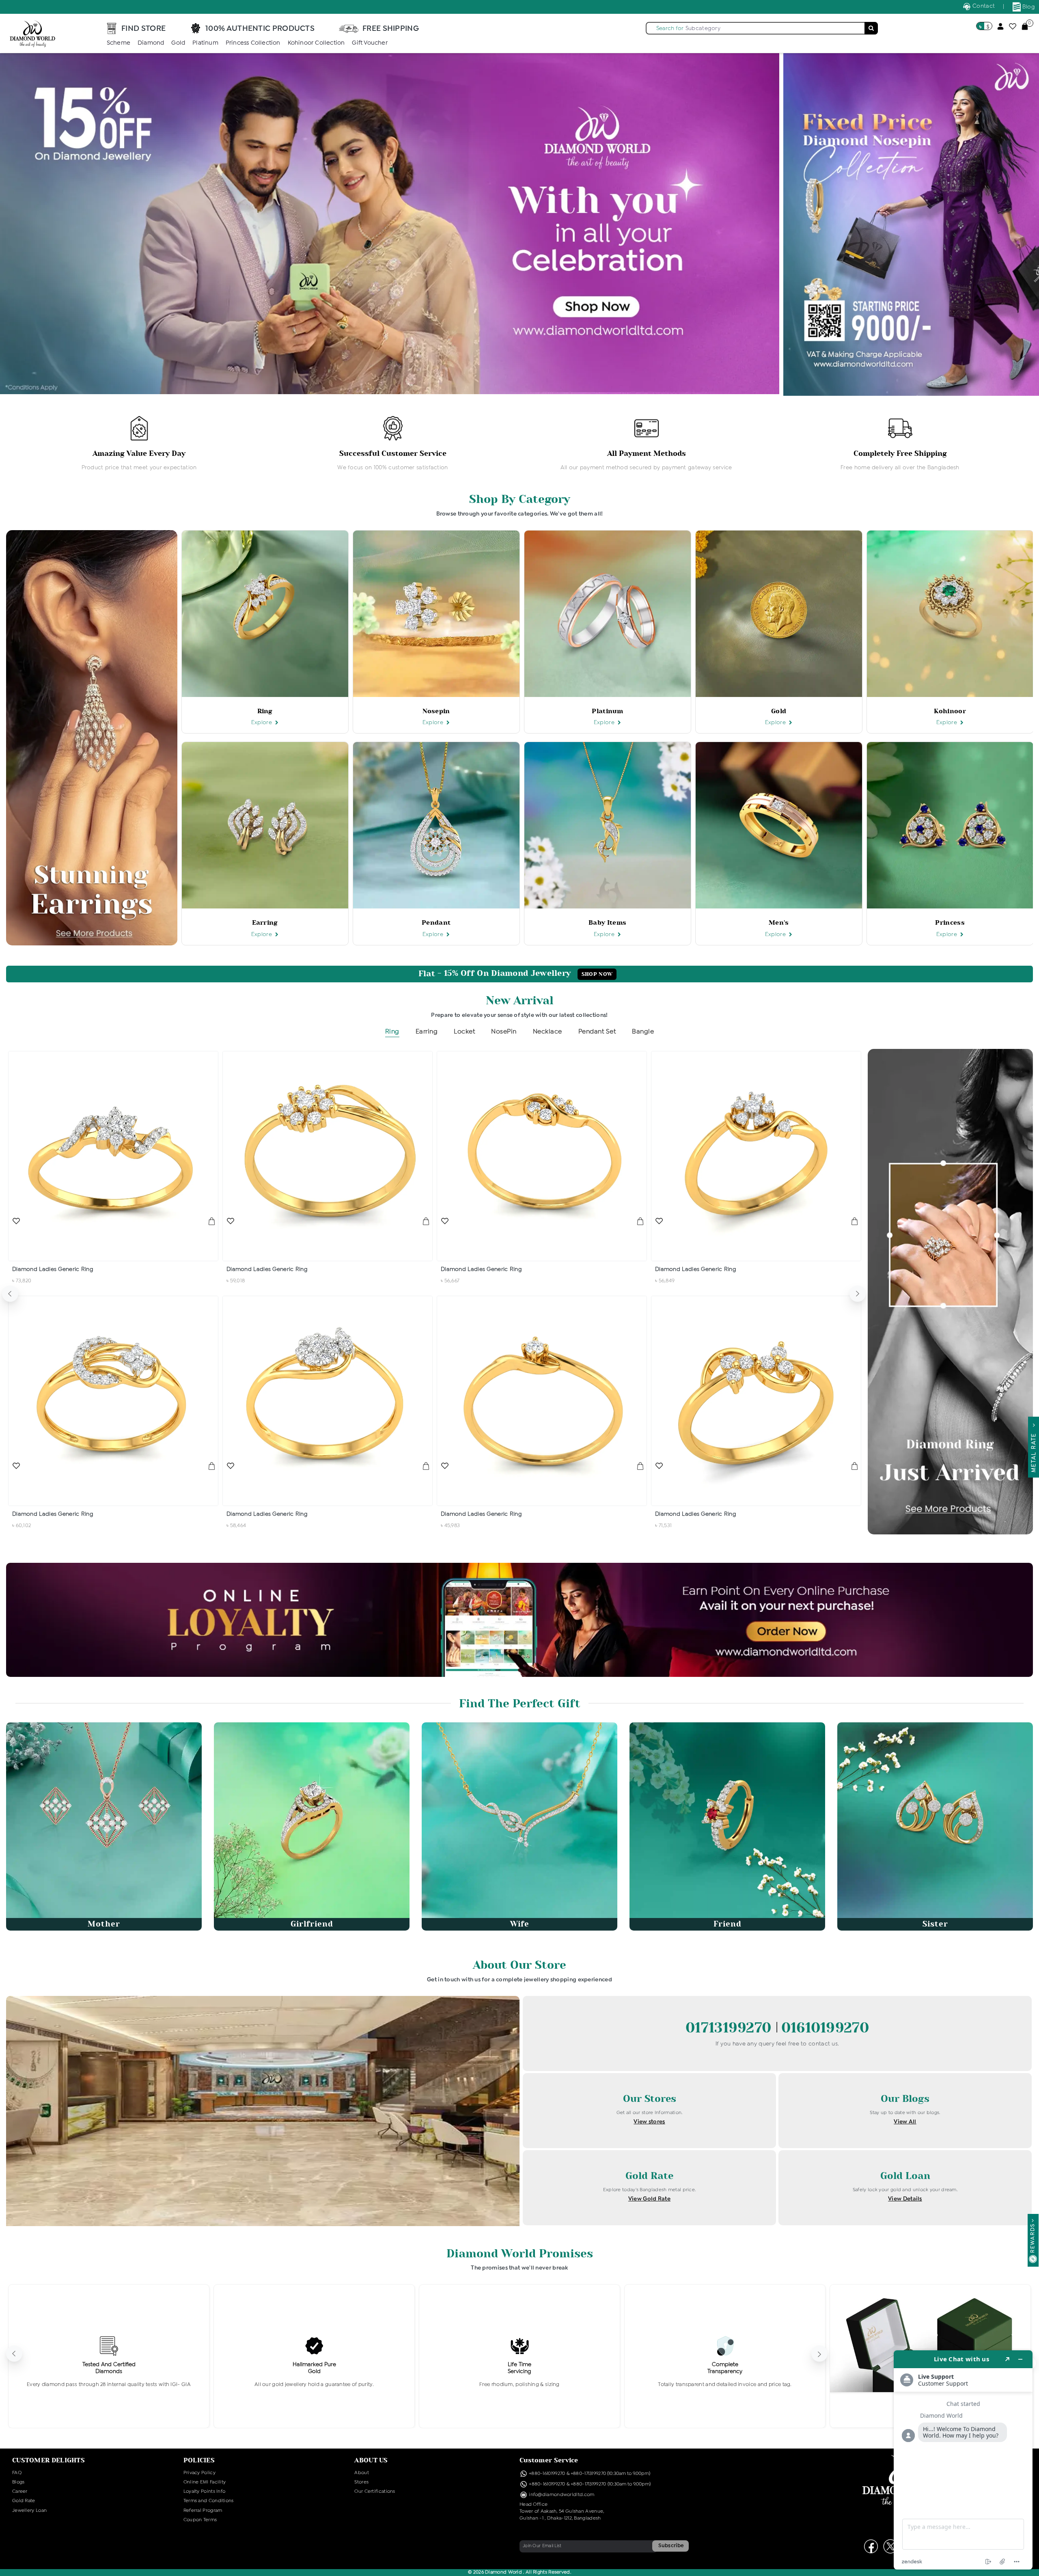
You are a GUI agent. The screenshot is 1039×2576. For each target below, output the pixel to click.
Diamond (151, 43)
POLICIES (199, 2460)
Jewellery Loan (29, 2511)
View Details (905, 2199)
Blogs (18, 2482)
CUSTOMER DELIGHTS (49, 2460)
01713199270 (731, 2028)
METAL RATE (1034, 1451)
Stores (361, 2482)
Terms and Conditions (209, 2501)
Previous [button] (10, 1294)
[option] (139, 444)
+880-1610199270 (548, 2474)
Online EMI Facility (205, 2482)
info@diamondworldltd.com (561, 2495)
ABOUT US (371, 2460)
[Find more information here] (963, 2460)
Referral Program (203, 2511)
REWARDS (1033, 2238)
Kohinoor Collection (316, 43)
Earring (427, 1032)
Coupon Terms (200, 2520)
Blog (1028, 7)
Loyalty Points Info (205, 2492)
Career (20, 2492)
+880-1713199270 (588, 2474)
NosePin (504, 1032)
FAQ (17, 2473)
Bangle (643, 1032)
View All (905, 2122)
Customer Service (549, 2460)
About (362, 2473)
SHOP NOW (597, 974)
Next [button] (858, 1294)
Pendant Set (597, 1032)
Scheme (119, 43)
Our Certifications (375, 2492)
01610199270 (825, 2028)
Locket (464, 1032)
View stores (649, 2122)
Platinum (205, 43)
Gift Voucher (370, 43)
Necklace (548, 1032)
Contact (983, 6)
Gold (178, 43)
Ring (392, 1032)
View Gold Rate (649, 2199)
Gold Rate (24, 2501)
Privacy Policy (199, 2473)
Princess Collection (253, 43)
